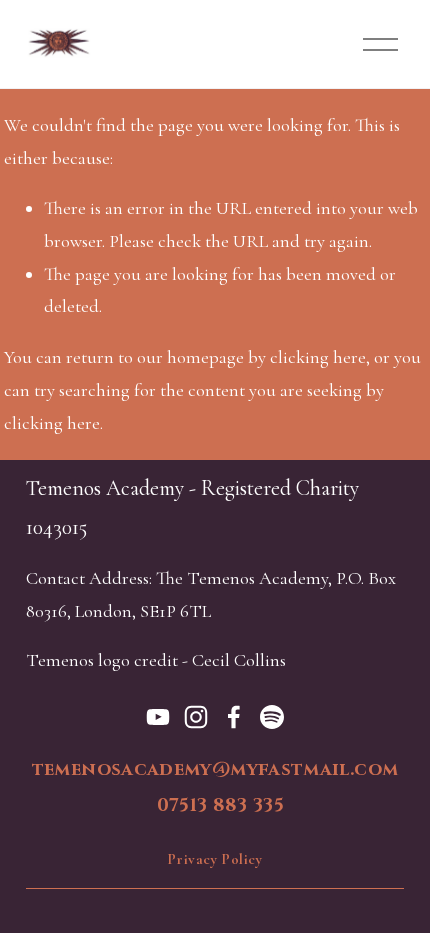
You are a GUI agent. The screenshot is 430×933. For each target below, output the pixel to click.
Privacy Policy (214, 859)
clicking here (318, 357)
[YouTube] (158, 717)
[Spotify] (272, 717)
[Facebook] (234, 717)
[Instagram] (196, 717)
